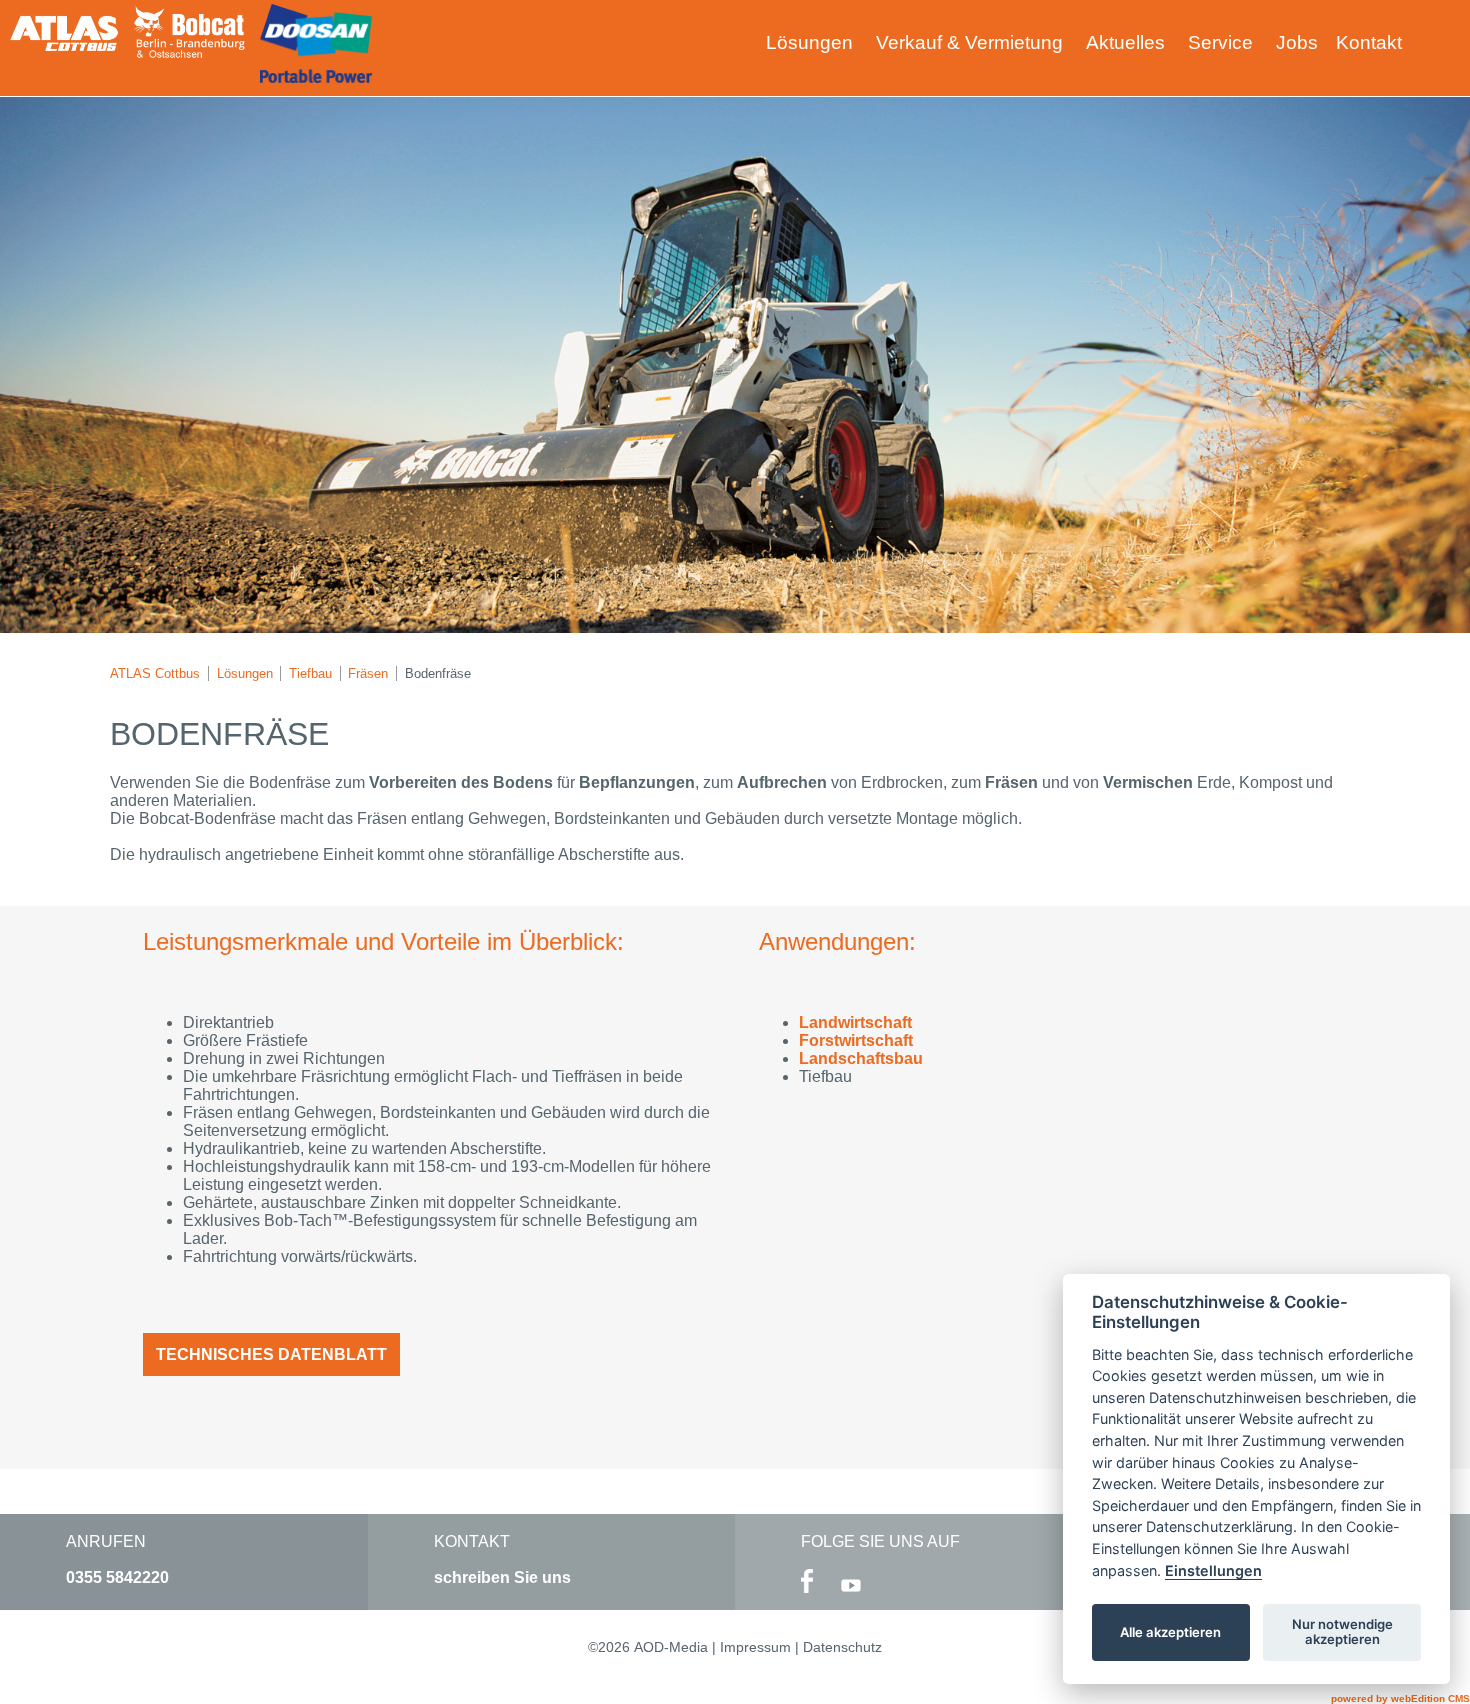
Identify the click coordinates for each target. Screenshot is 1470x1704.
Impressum (755, 1647)
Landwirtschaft (855, 1022)
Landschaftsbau (861, 1058)
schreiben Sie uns (502, 1577)
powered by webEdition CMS (1400, 1698)
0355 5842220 (117, 1577)
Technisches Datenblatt (271, 1354)
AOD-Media (671, 1647)
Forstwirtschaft (856, 1040)
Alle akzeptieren (1170, 1632)
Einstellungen (1213, 1570)
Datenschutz (842, 1647)
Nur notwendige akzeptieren (1342, 1632)
